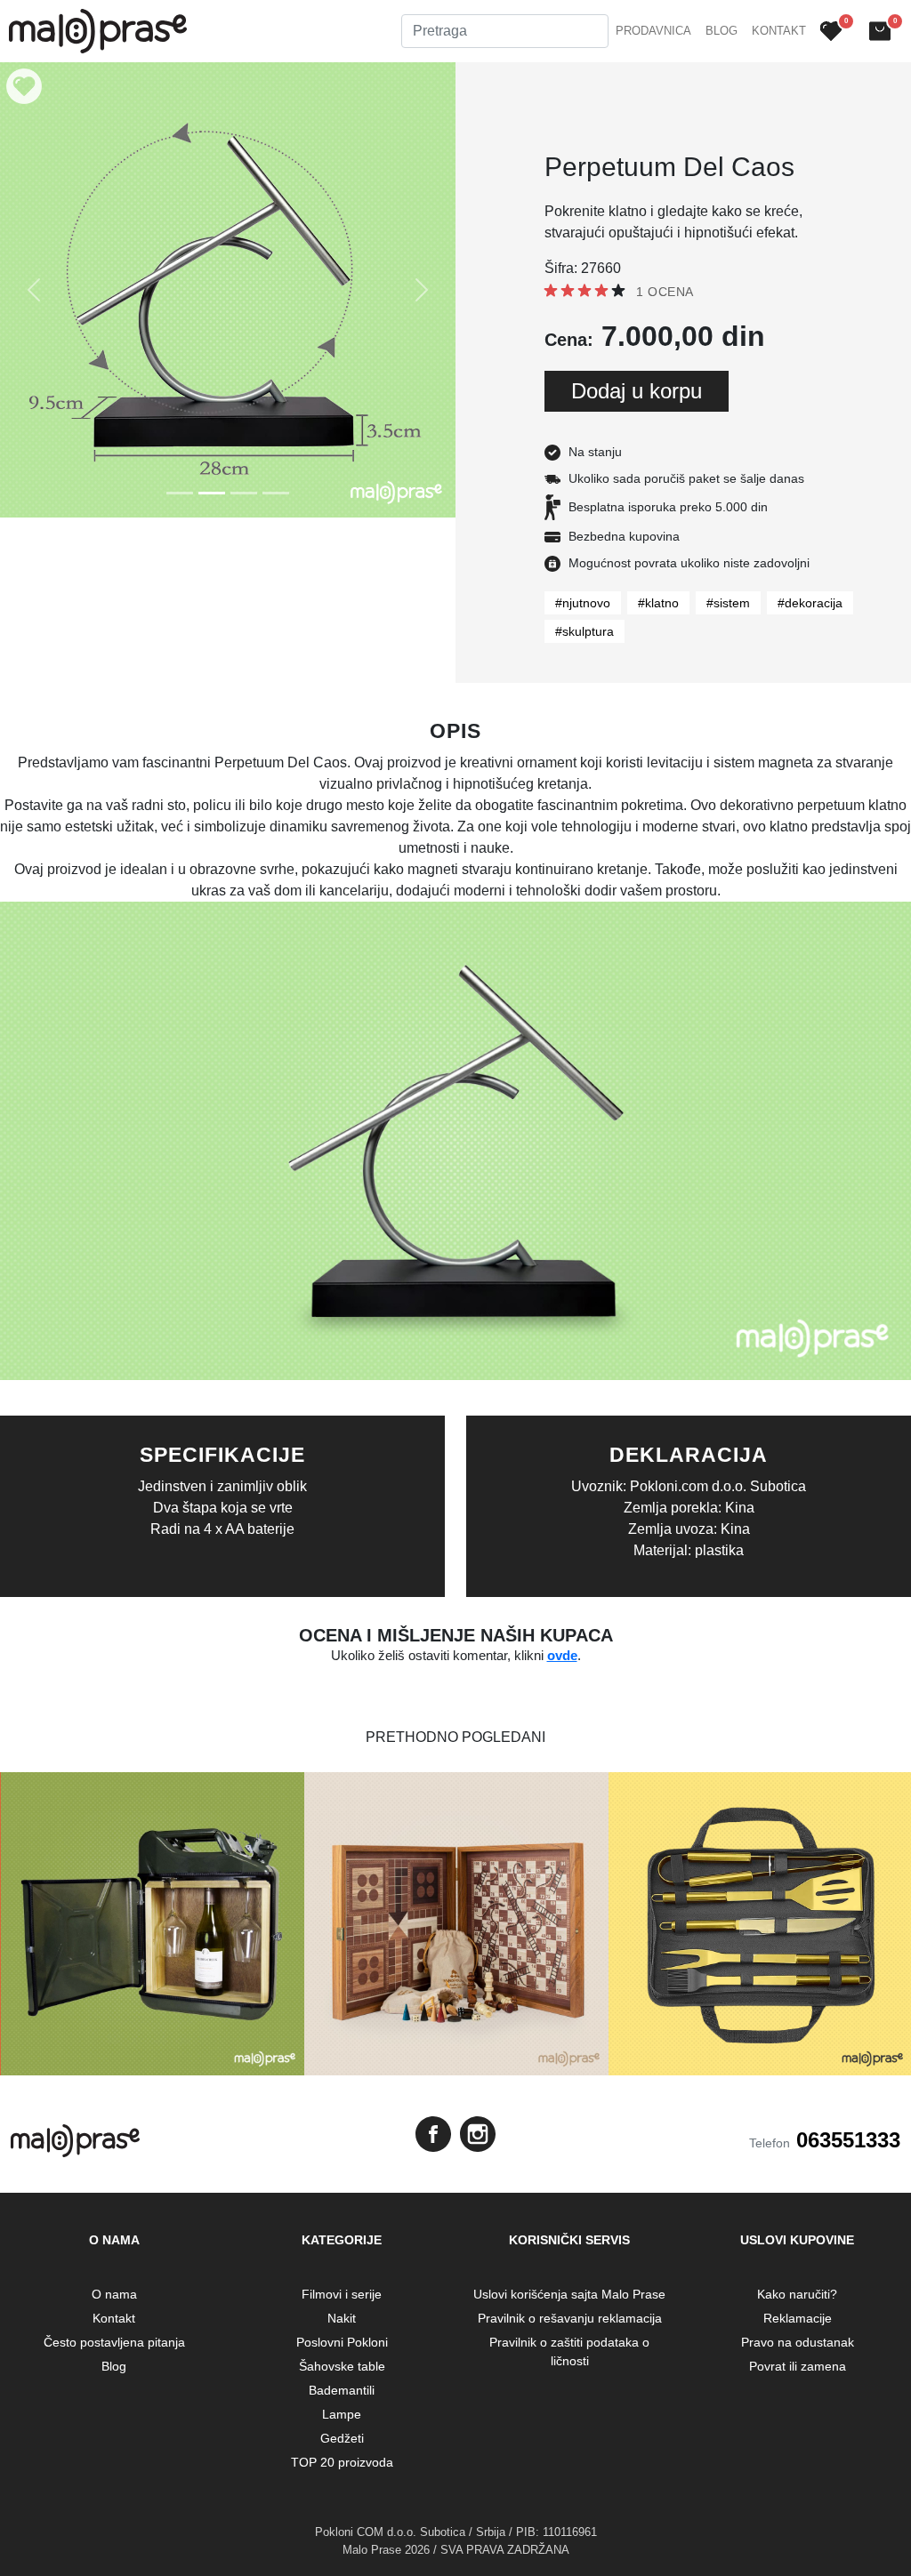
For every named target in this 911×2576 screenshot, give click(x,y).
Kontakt (779, 31)
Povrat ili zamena (798, 2366)
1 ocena (665, 292)
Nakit (342, 2318)
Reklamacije (798, 2318)
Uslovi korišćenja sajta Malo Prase (569, 2294)
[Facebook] (433, 2134)
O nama (114, 2294)
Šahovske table (342, 2366)
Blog (722, 31)
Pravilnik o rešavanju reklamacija (570, 2318)
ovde (562, 1655)
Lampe (342, 2414)
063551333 (848, 2140)
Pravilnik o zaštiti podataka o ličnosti (569, 2351)
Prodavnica (653, 31)
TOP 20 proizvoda (342, 2462)
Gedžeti (342, 2438)
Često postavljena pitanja (114, 2342)
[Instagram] (478, 2134)
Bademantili (342, 2390)
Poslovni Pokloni (342, 2342)
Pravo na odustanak (798, 2342)
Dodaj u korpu (637, 391)
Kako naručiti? (797, 2294)
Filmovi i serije (342, 2294)
